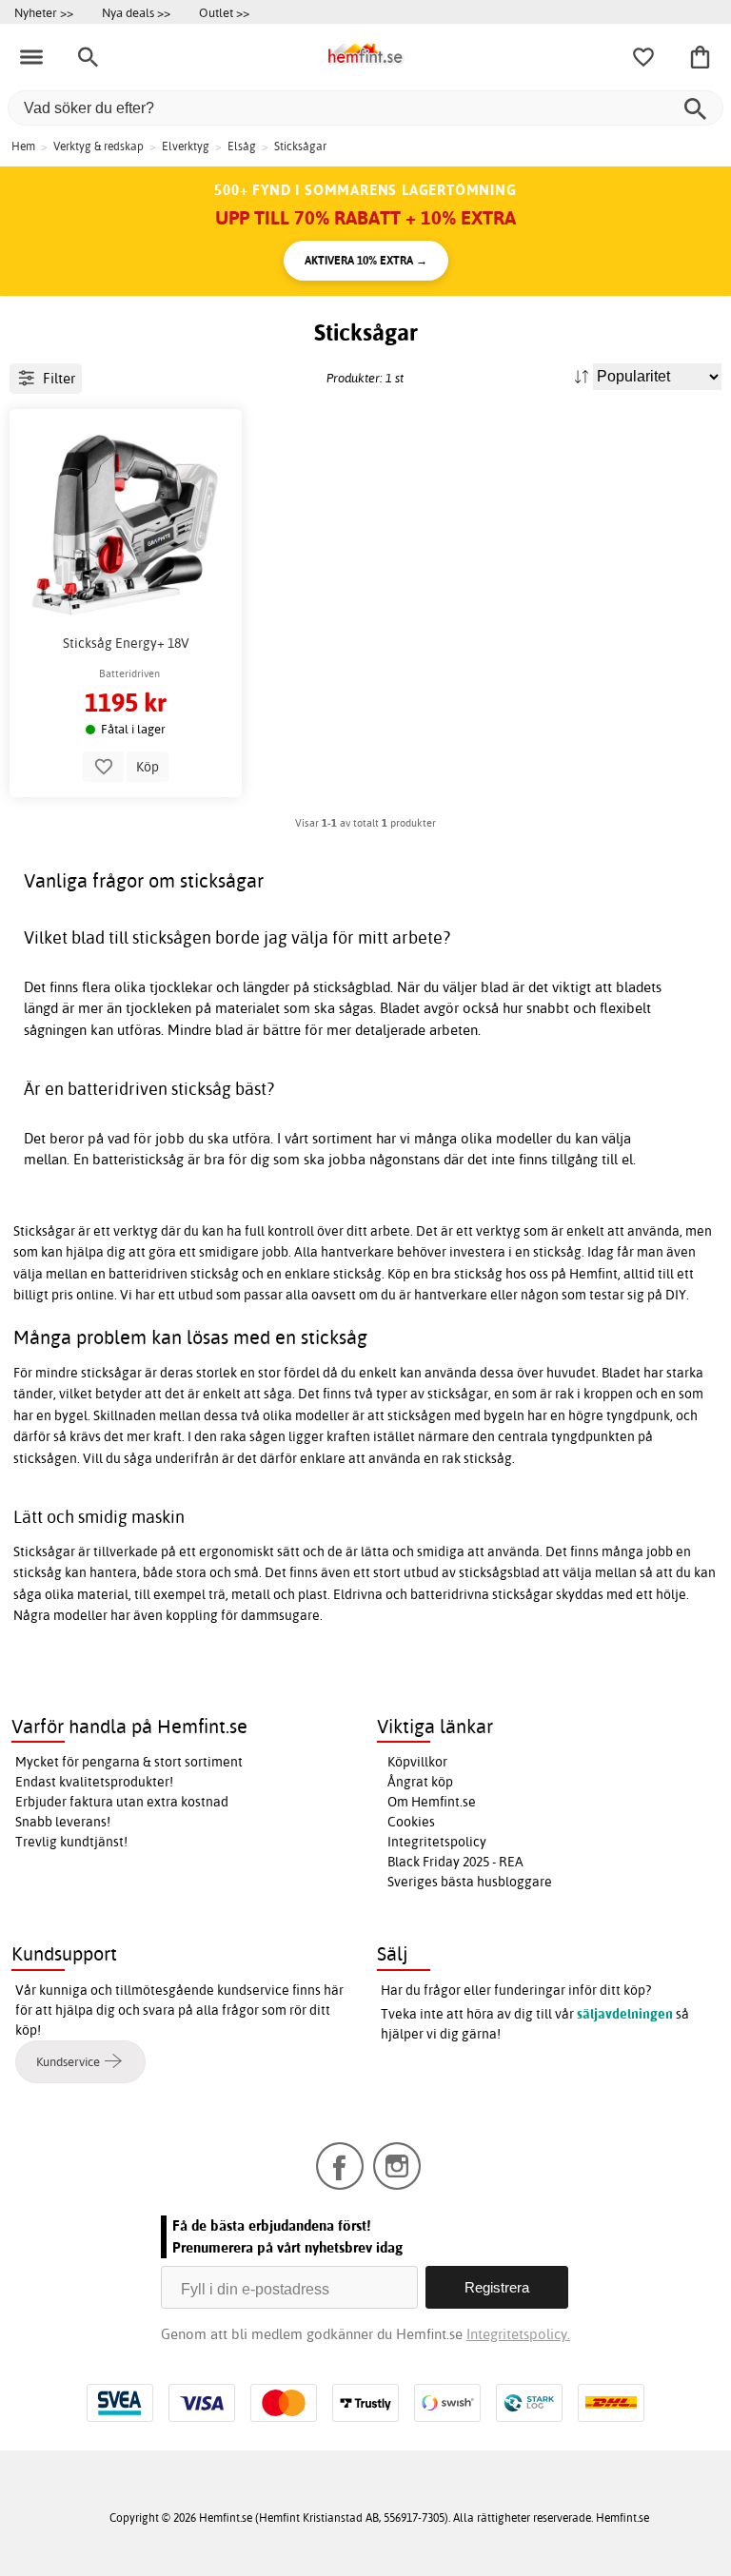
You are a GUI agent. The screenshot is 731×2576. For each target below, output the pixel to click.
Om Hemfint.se (432, 1802)
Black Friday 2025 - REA (455, 1862)
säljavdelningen (625, 2014)
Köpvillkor (417, 1762)
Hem (23, 146)
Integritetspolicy (437, 1842)
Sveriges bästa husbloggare (470, 1882)
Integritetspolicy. (518, 2334)
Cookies (411, 1822)
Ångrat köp (420, 1782)
